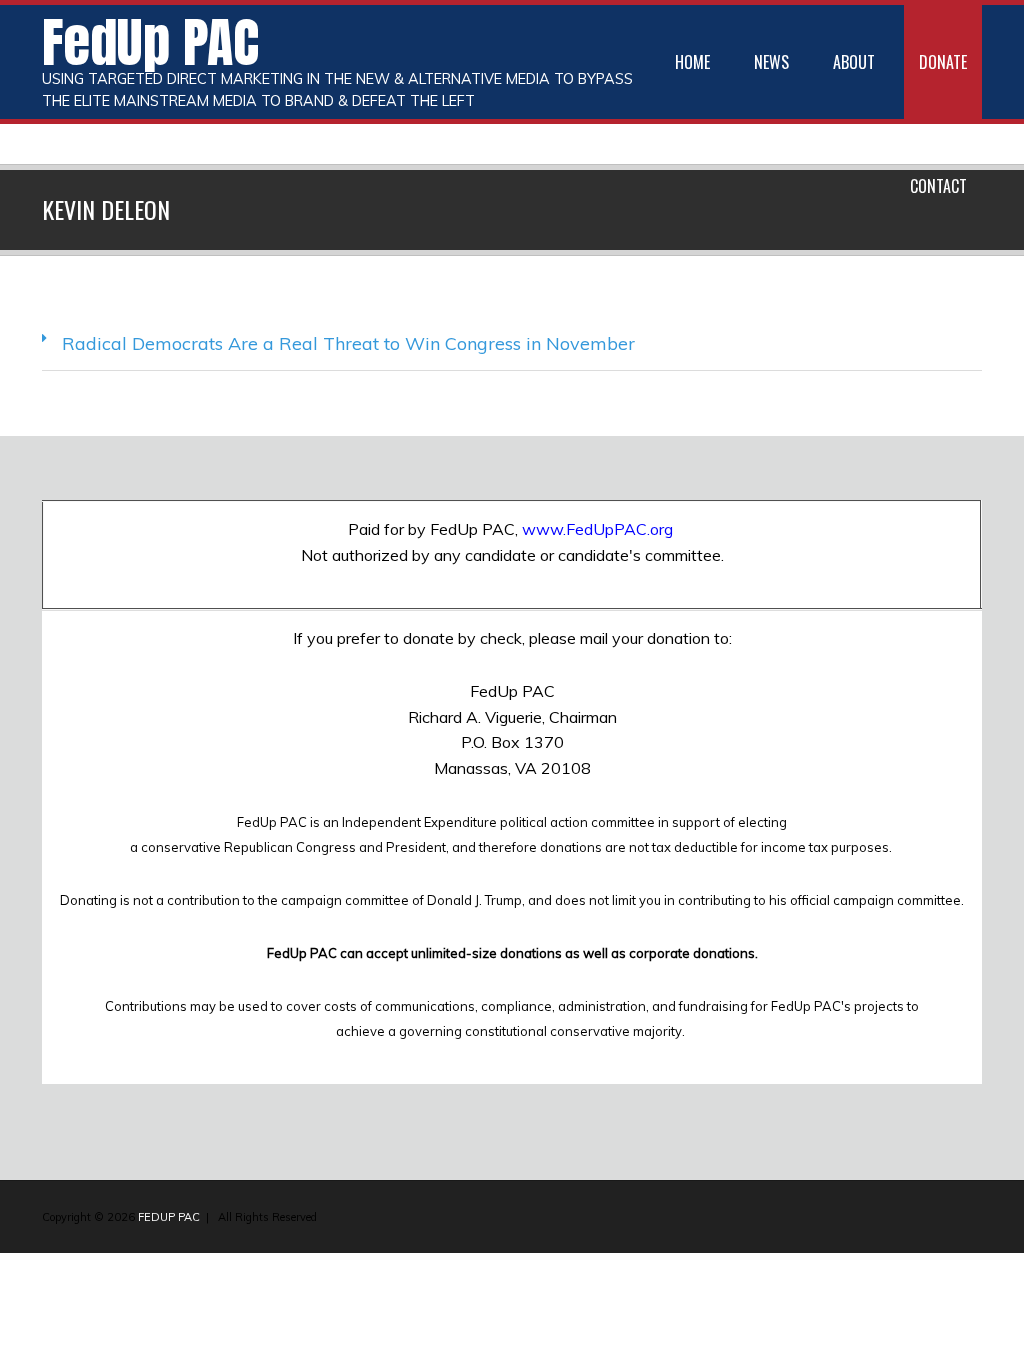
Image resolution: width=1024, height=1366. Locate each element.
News (771, 62)
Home (692, 62)
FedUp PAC (150, 42)
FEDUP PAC (169, 1217)
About (854, 62)
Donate (943, 62)
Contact (938, 186)
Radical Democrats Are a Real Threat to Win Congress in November (348, 343)
